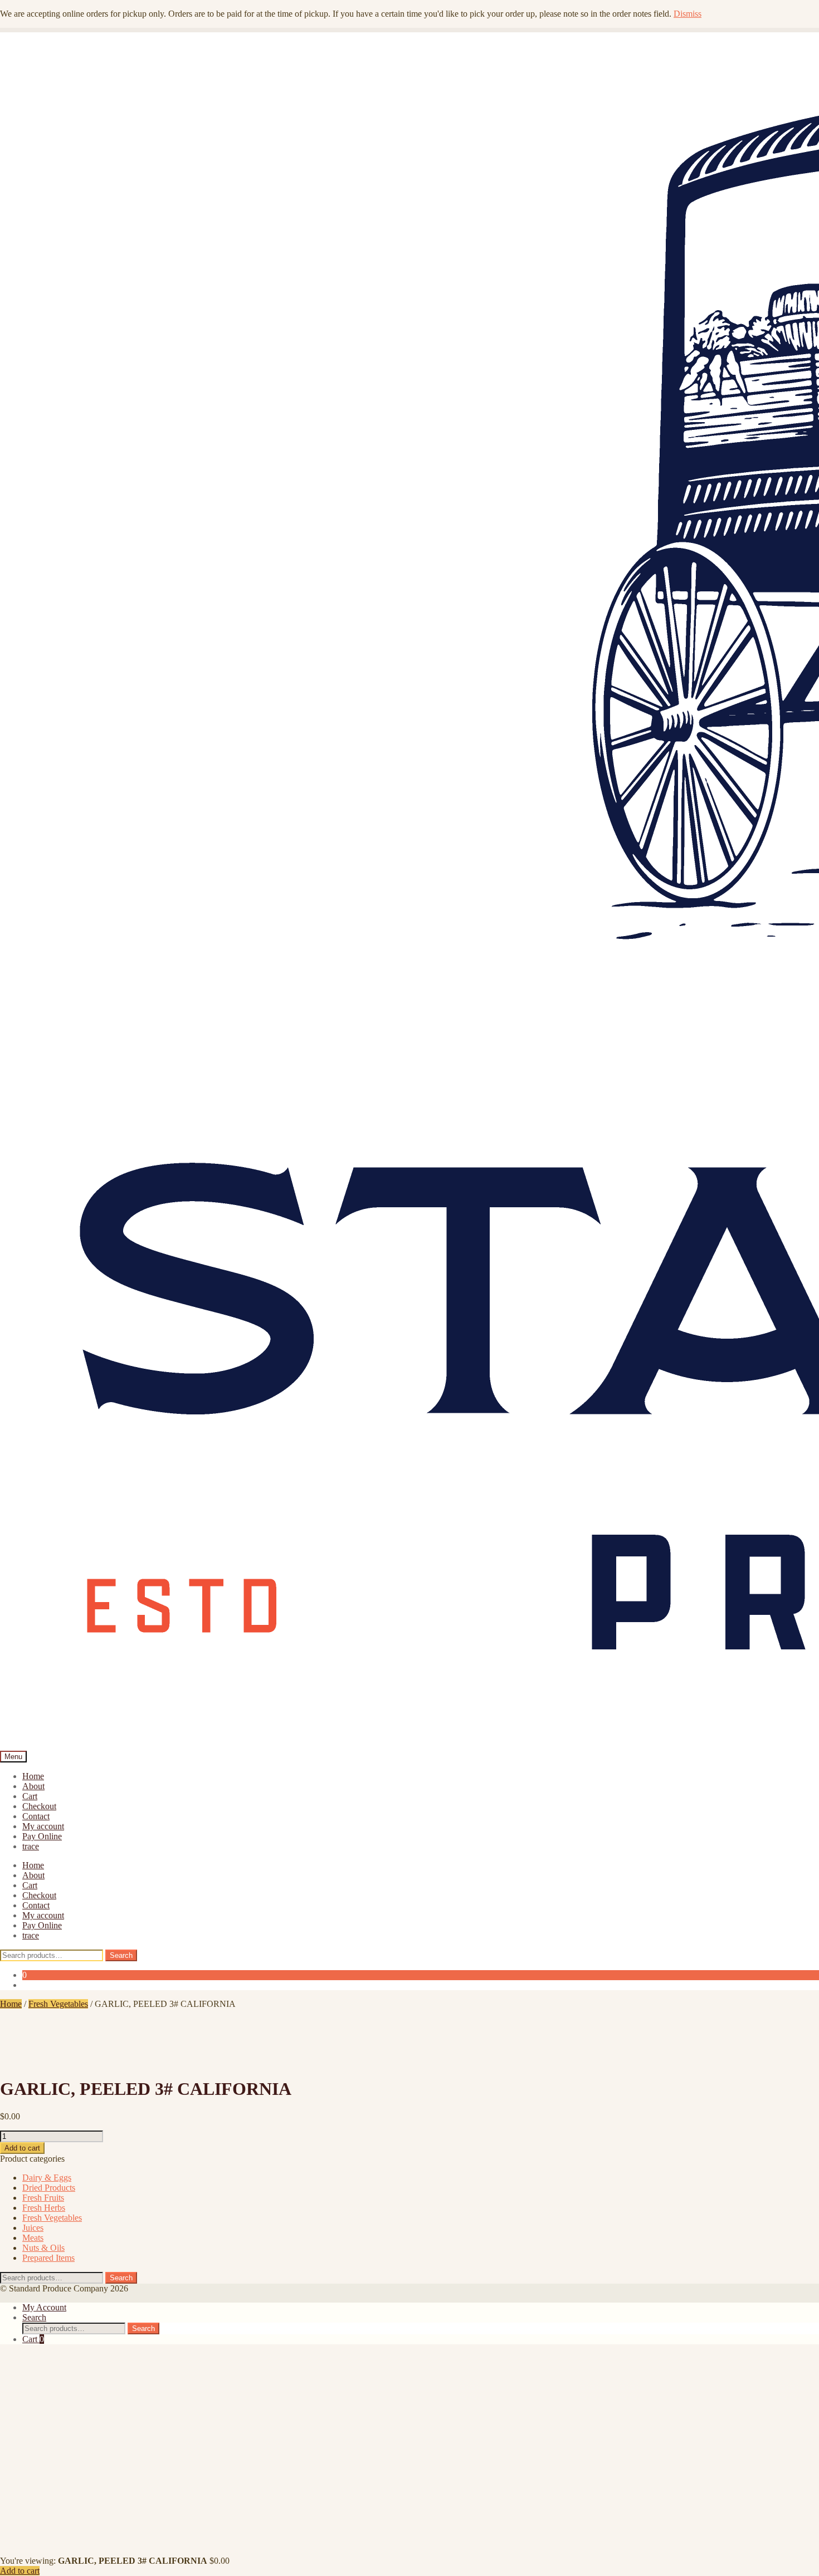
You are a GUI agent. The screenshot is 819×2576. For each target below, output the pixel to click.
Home (33, 1776)
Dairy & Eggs (47, 2178)
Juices (33, 2228)
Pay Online (42, 1836)
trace (31, 1846)
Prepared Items (48, 2258)
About (33, 1786)
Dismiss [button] (688, 14)
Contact (36, 1816)
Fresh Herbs (44, 2208)
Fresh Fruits (43, 2198)
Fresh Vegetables (58, 2004)
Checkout (39, 1806)
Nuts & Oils (43, 2248)
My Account (44, 2307)
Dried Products (49, 2188)
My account (43, 1826)
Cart (30, 1796)
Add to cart (22, 2148)
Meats (33, 2238)
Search (121, 1955)
